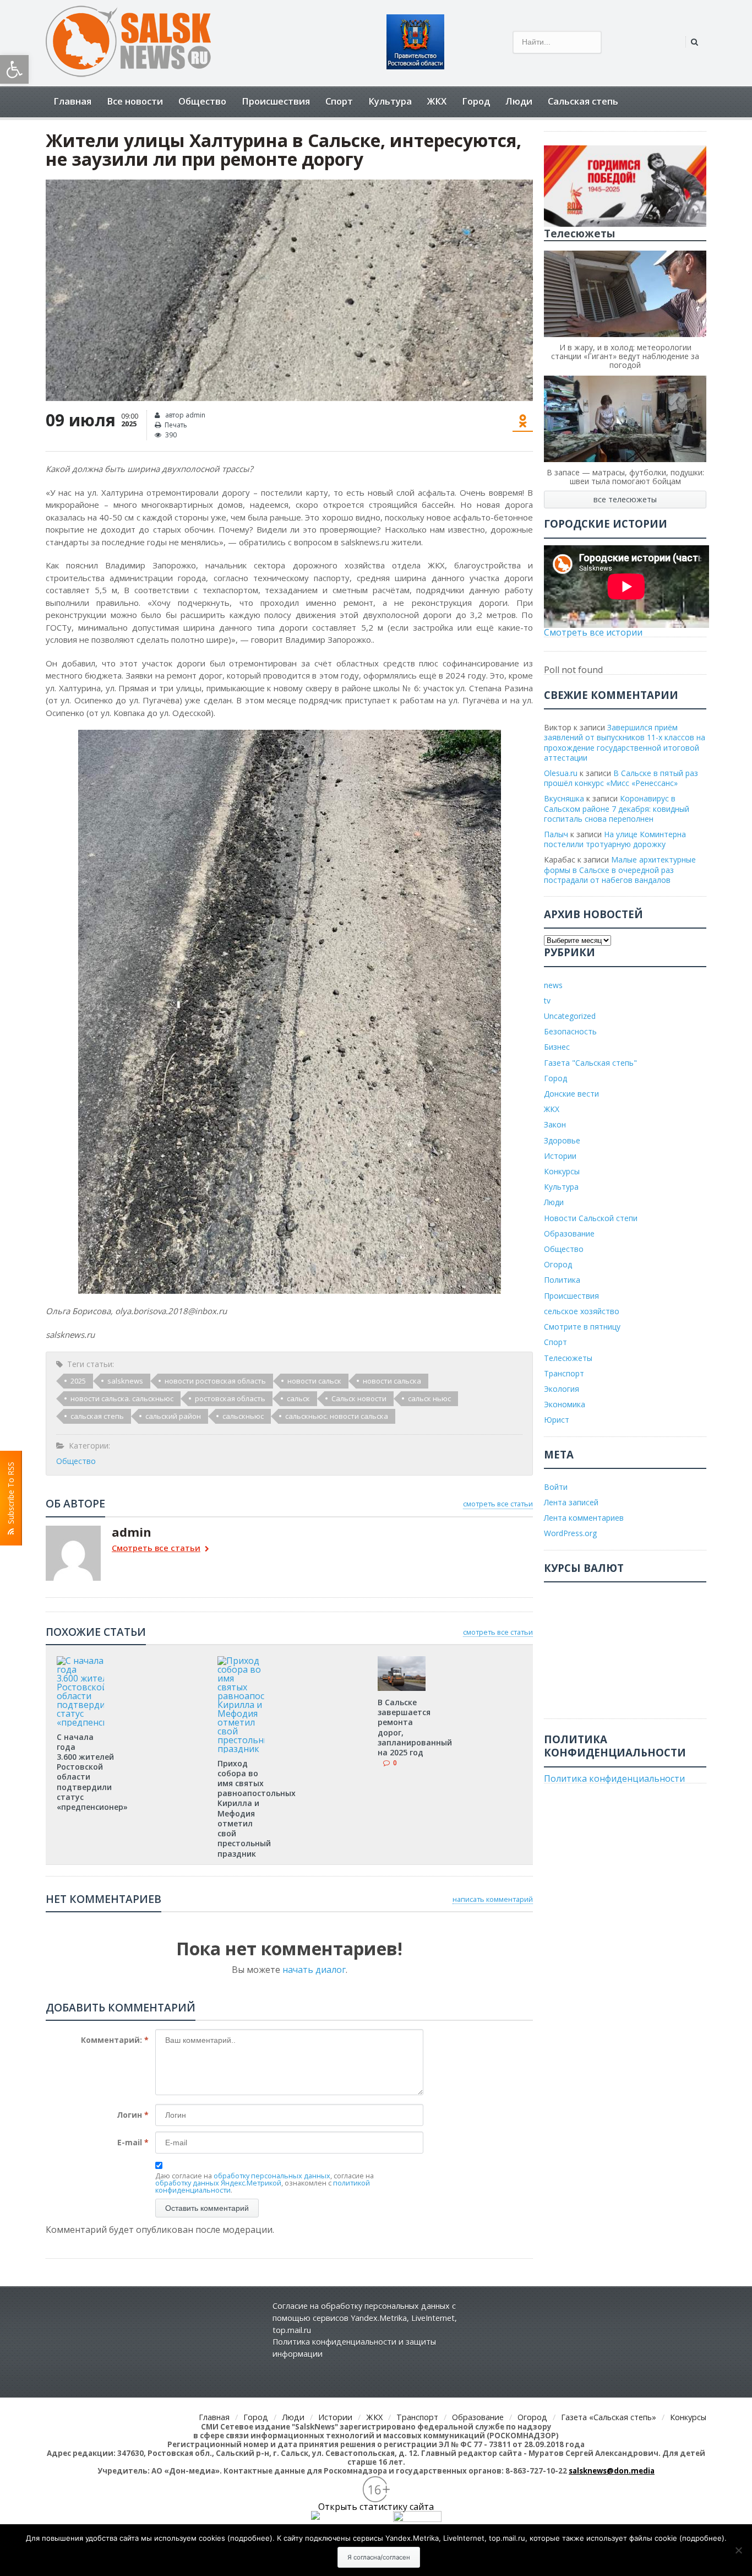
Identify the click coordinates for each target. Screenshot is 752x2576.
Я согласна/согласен (379, 2557)
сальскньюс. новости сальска (337, 1416)
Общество (202, 101)
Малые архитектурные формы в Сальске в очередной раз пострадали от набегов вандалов (620, 869)
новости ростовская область (215, 1381)
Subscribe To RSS (11, 1495)
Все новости (135, 101)
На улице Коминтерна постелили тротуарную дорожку (615, 839)
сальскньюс (243, 1416)
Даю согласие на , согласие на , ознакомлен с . (265, 2183)
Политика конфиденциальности (614, 1778)
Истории (560, 1156)
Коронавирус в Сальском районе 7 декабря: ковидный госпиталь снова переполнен (617, 808)
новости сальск (314, 1381)
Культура (390, 101)
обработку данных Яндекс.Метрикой (218, 2183)
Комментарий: (115, 2040)
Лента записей (571, 1502)
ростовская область (230, 1398)
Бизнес (557, 1047)
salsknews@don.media (612, 2471)
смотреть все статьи (498, 1504)
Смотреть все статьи (156, 1549)
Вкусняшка (564, 798)
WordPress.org (570, 1533)
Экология (562, 1389)
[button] (14, 69)
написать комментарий (493, 1899)
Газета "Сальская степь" (590, 1063)
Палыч (556, 834)
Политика (562, 1280)
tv (547, 1000)
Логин (133, 2115)
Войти (556, 1487)
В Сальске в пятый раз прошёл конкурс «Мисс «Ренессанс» (621, 778)
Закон (555, 1124)
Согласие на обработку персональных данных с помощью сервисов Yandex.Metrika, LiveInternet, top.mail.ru (365, 2318)
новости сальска (392, 1381)
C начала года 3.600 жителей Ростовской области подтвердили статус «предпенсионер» (92, 1772)
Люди (519, 101)
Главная (72, 101)
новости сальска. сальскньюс (122, 1398)
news (553, 985)
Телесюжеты (568, 1358)
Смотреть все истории (593, 632)
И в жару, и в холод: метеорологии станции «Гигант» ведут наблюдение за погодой (625, 356)
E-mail (133, 2142)
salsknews (125, 1381)
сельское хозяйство (582, 1311)
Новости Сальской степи (591, 1218)
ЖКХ (437, 101)
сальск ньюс (429, 1398)
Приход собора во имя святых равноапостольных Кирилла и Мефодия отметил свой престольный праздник (257, 1808)
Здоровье (562, 1140)
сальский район (173, 1416)
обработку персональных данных (272, 2176)
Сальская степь (583, 101)
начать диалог (314, 1970)
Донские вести (571, 1094)
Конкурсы (562, 1171)
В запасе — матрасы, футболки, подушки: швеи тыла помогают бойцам (625, 477)
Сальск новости (359, 1398)
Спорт (339, 101)
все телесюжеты (625, 499)
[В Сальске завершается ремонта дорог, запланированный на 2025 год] (401, 1660)
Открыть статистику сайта (376, 2507)
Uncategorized (570, 1016)
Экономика (565, 1404)
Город (476, 101)
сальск (298, 1398)
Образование (569, 1233)
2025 (78, 1381)
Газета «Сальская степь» (609, 2417)
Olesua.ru (561, 773)
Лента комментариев (584, 1518)
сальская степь (97, 1416)
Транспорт (564, 1373)
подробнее (250, 2538)
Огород (558, 1264)
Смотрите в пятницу (582, 1327)
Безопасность (570, 1031)
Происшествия (276, 101)
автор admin (184, 415)
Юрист (557, 1420)
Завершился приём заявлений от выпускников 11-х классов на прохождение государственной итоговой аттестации (625, 742)
